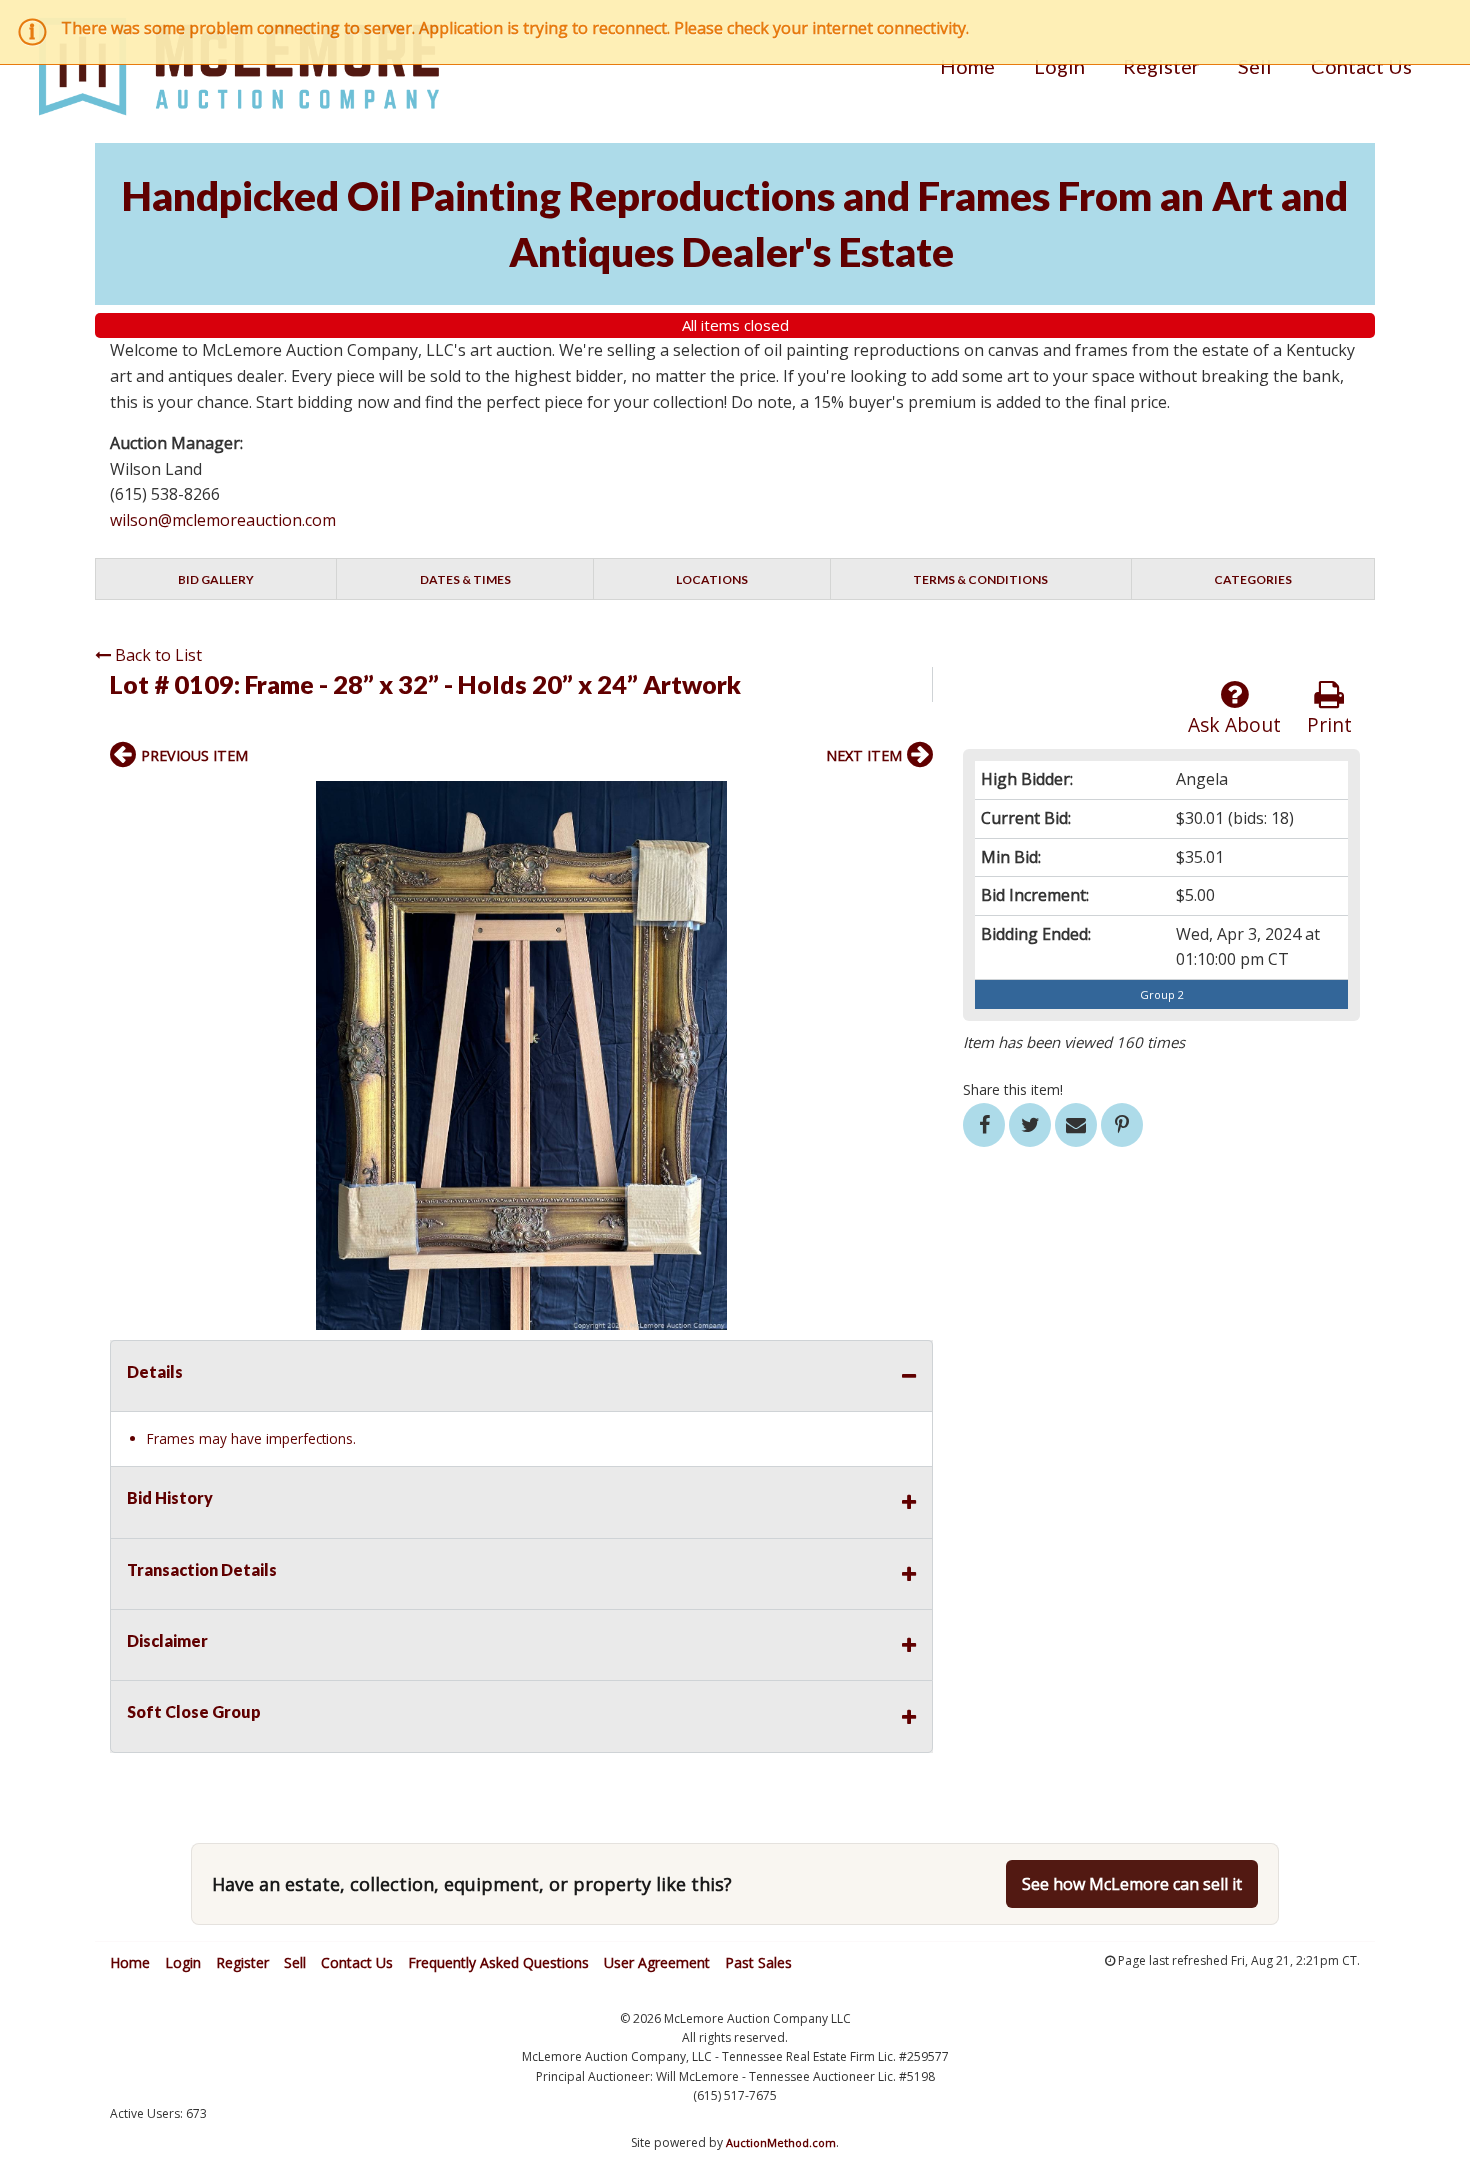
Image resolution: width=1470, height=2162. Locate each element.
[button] (915, 799)
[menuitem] (967, 66)
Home (967, 66)
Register (1161, 66)
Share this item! (1013, 1089)
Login (1059, 66)
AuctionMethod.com (781, 2142)
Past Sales (758, 1962)
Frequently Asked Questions (498, 1962)
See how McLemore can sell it (1132, 1884)
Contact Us (1361, 66)
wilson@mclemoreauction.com (223, 520)
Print (1329, 724)
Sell (1255, 66)
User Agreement (657, 1962)
